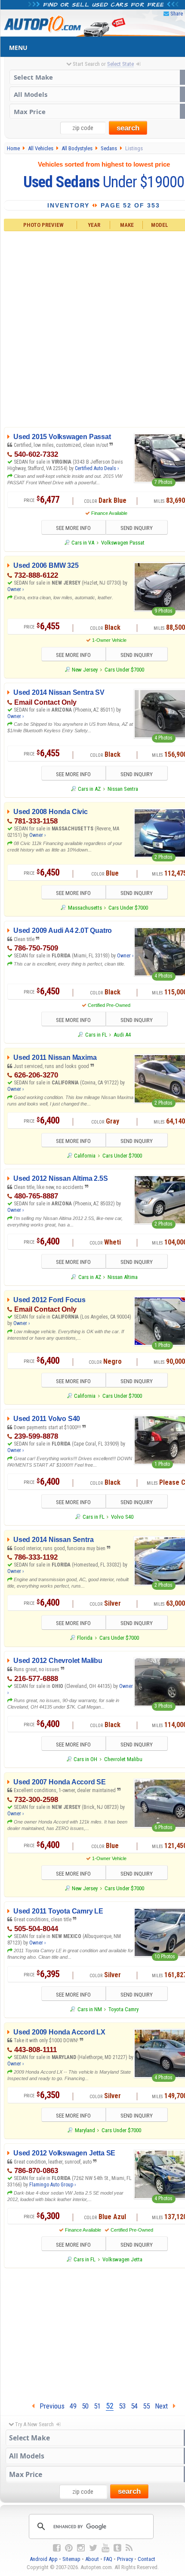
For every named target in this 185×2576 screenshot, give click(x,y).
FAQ (108, 2559)
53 (122, 2406)
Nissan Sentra (123, 789)
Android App (44, 2559)
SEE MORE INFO (73, 528)
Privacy (125, 2559)
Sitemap (71, 2559)
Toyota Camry (123, 2009)
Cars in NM (89, 2009)
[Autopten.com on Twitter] (93, 2548)
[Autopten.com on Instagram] (81, 2548)
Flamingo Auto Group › (52, 2185)
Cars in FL (96, 1035)
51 (97, 2406)
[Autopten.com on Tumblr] (117, 2548)
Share (177, 14)
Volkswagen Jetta (122, 2259)
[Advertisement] (92, 328)
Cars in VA (83, 543)
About (92, 2559)
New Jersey (85, 670)
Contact (146, 2559)
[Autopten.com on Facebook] (57, 2548)
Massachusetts (85, 908)
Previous (49, 2406)
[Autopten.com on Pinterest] (69, 2548)
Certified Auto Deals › (97, 468)
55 (146, 2406)
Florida (85, 1638)
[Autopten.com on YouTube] (105, 2548)
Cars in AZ (89, 789)
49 (73, 2406)
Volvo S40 (122, 1517)
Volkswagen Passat (123, 543)
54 (134, 2406)
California (85, 1156)
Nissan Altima (123, 1277)
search (128, 128)
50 (85, 2406)
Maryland (85, 2130)
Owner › (15, 589)
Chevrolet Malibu (123, 1759)
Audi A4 (122, 1035)
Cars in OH (85, 1759)
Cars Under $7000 (124, 670)
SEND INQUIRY (137, 528)
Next (164, 2406)
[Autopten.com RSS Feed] (129, 2548)
